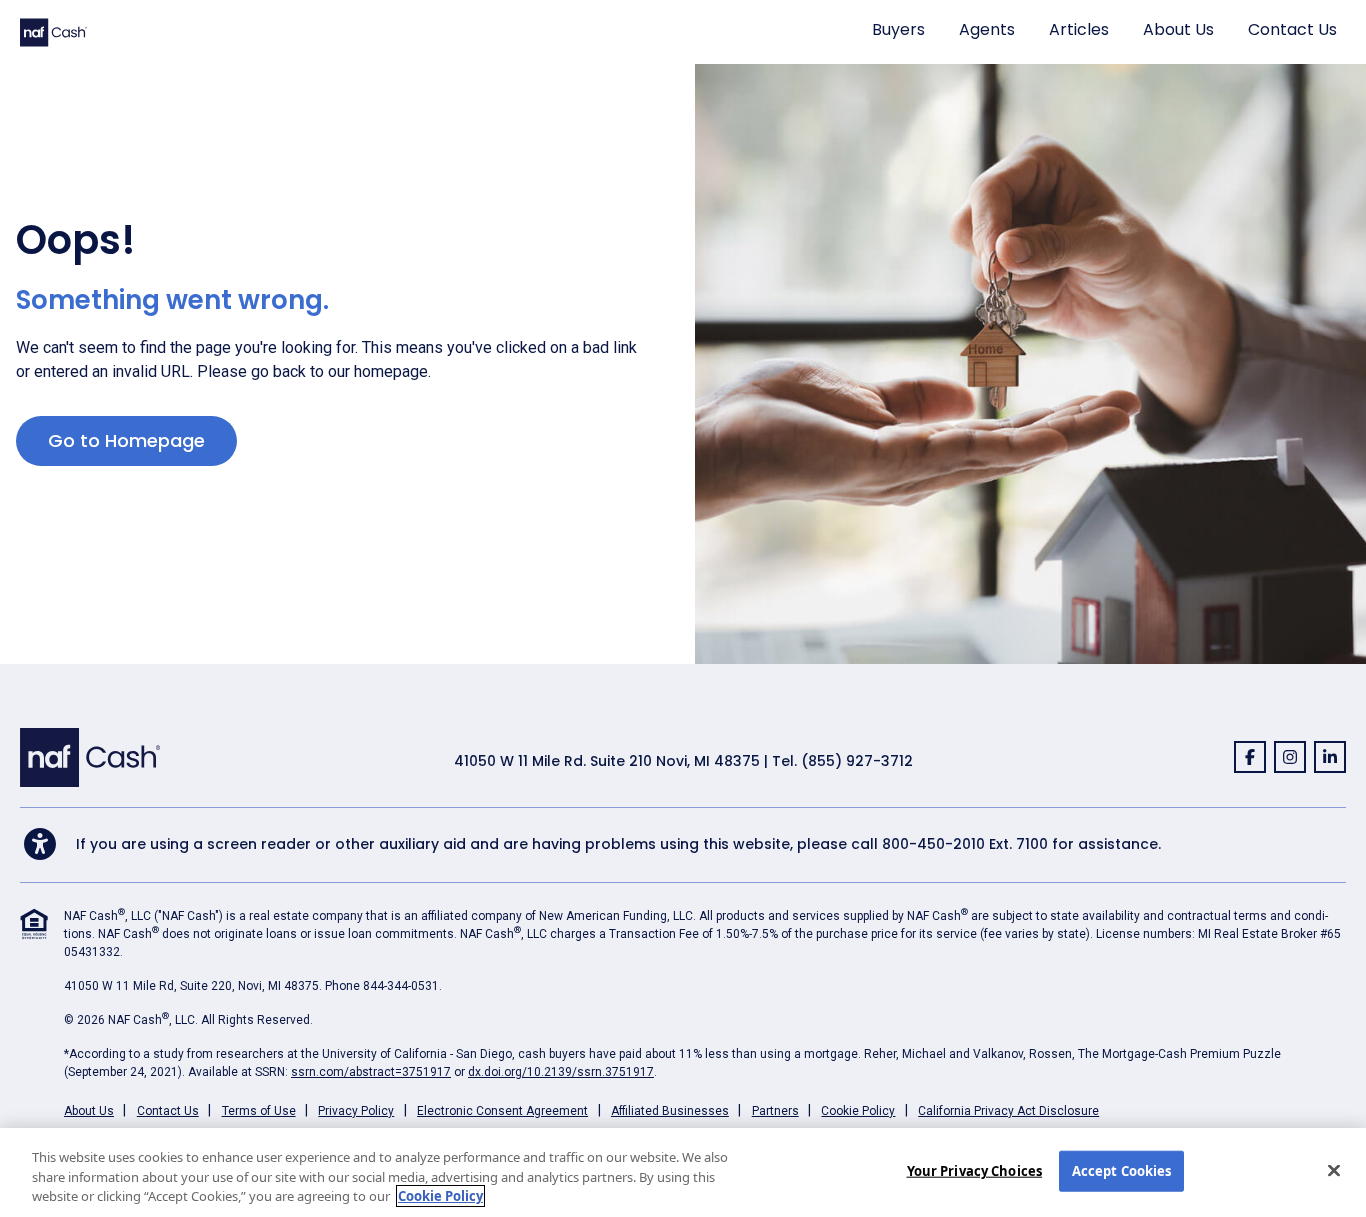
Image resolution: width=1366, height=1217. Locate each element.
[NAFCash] (90, 756)
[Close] (1334, 1170)
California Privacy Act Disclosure (1008, 1111)
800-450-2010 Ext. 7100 (965, 844)
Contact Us (1292, 29)
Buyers (898, 29)
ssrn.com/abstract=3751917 (371, 1072)
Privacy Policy (356, 1111)
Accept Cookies (1122, 1170)
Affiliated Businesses (670, 1111)
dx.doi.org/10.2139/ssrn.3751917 (561, 1072)
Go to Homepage (126, 440)
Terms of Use (259, 1111)
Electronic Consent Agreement (502, 1111)
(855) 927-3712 (857, 761)
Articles (1079, 29)
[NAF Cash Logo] (53, 31)
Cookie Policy (858, 1111)
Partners (775, 1111)
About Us (1178, 29)
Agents (987, 29)
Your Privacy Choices (975, 1170)
